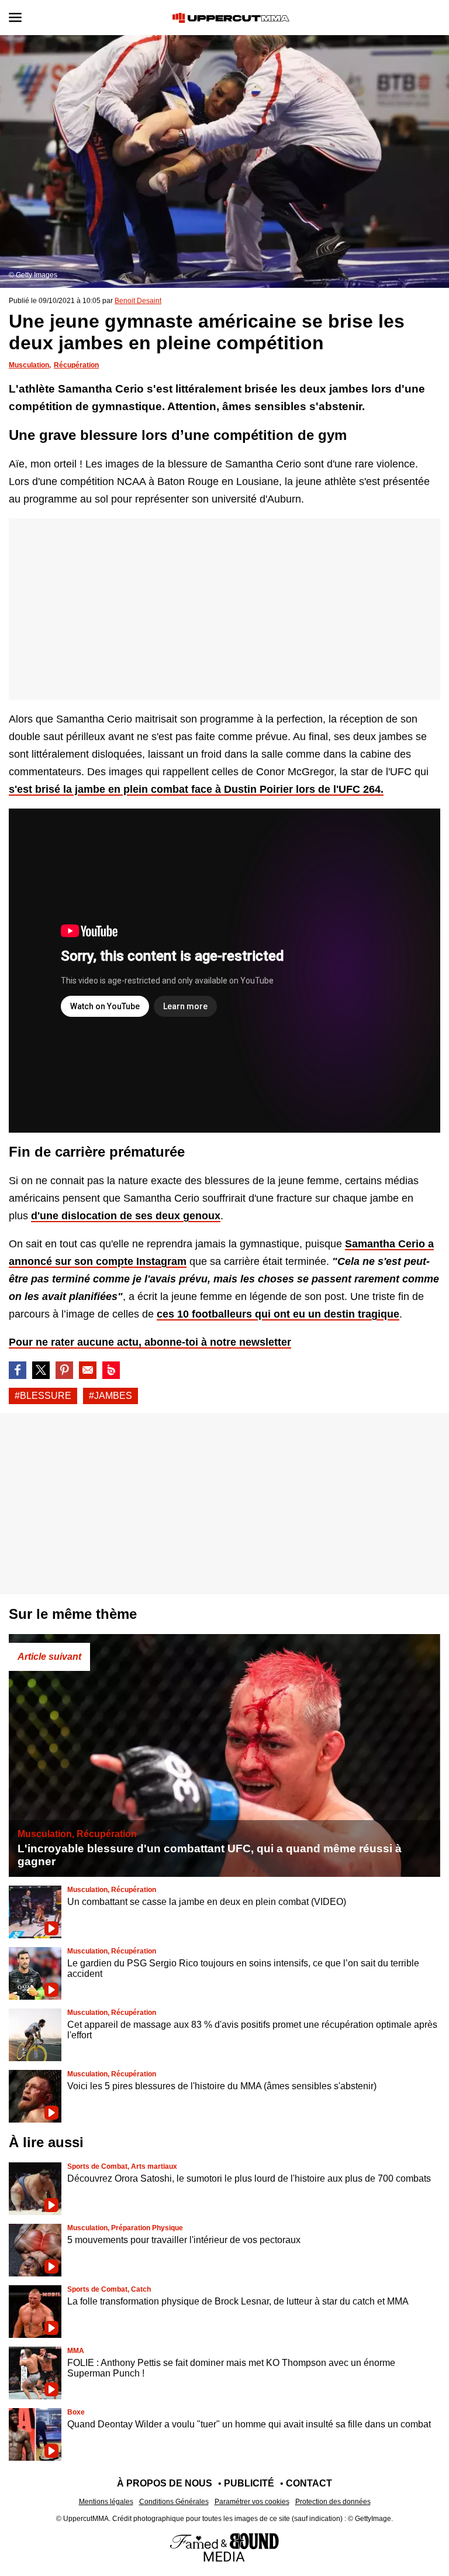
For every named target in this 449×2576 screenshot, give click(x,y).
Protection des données (333, 2502)
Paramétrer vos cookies (252, 2502)
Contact (309, 2483)
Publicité (249, 2483)
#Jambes (110, 1396)
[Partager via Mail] (88, 1370)
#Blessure (43, 1396)
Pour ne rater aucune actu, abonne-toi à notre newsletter (150, 1342)
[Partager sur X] (41, 1370)
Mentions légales (106, 2502)
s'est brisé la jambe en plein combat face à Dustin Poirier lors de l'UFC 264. (196, 789)
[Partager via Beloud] (111, 1370)
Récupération (76, 365)
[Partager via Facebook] (18, 1370)
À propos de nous (165, 2483)
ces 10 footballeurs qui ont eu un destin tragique (278, 1314)
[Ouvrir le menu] (15, 18)
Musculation (29, 365)
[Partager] (64, 1370)
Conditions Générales (174, 2502)
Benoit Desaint (138, 301)
